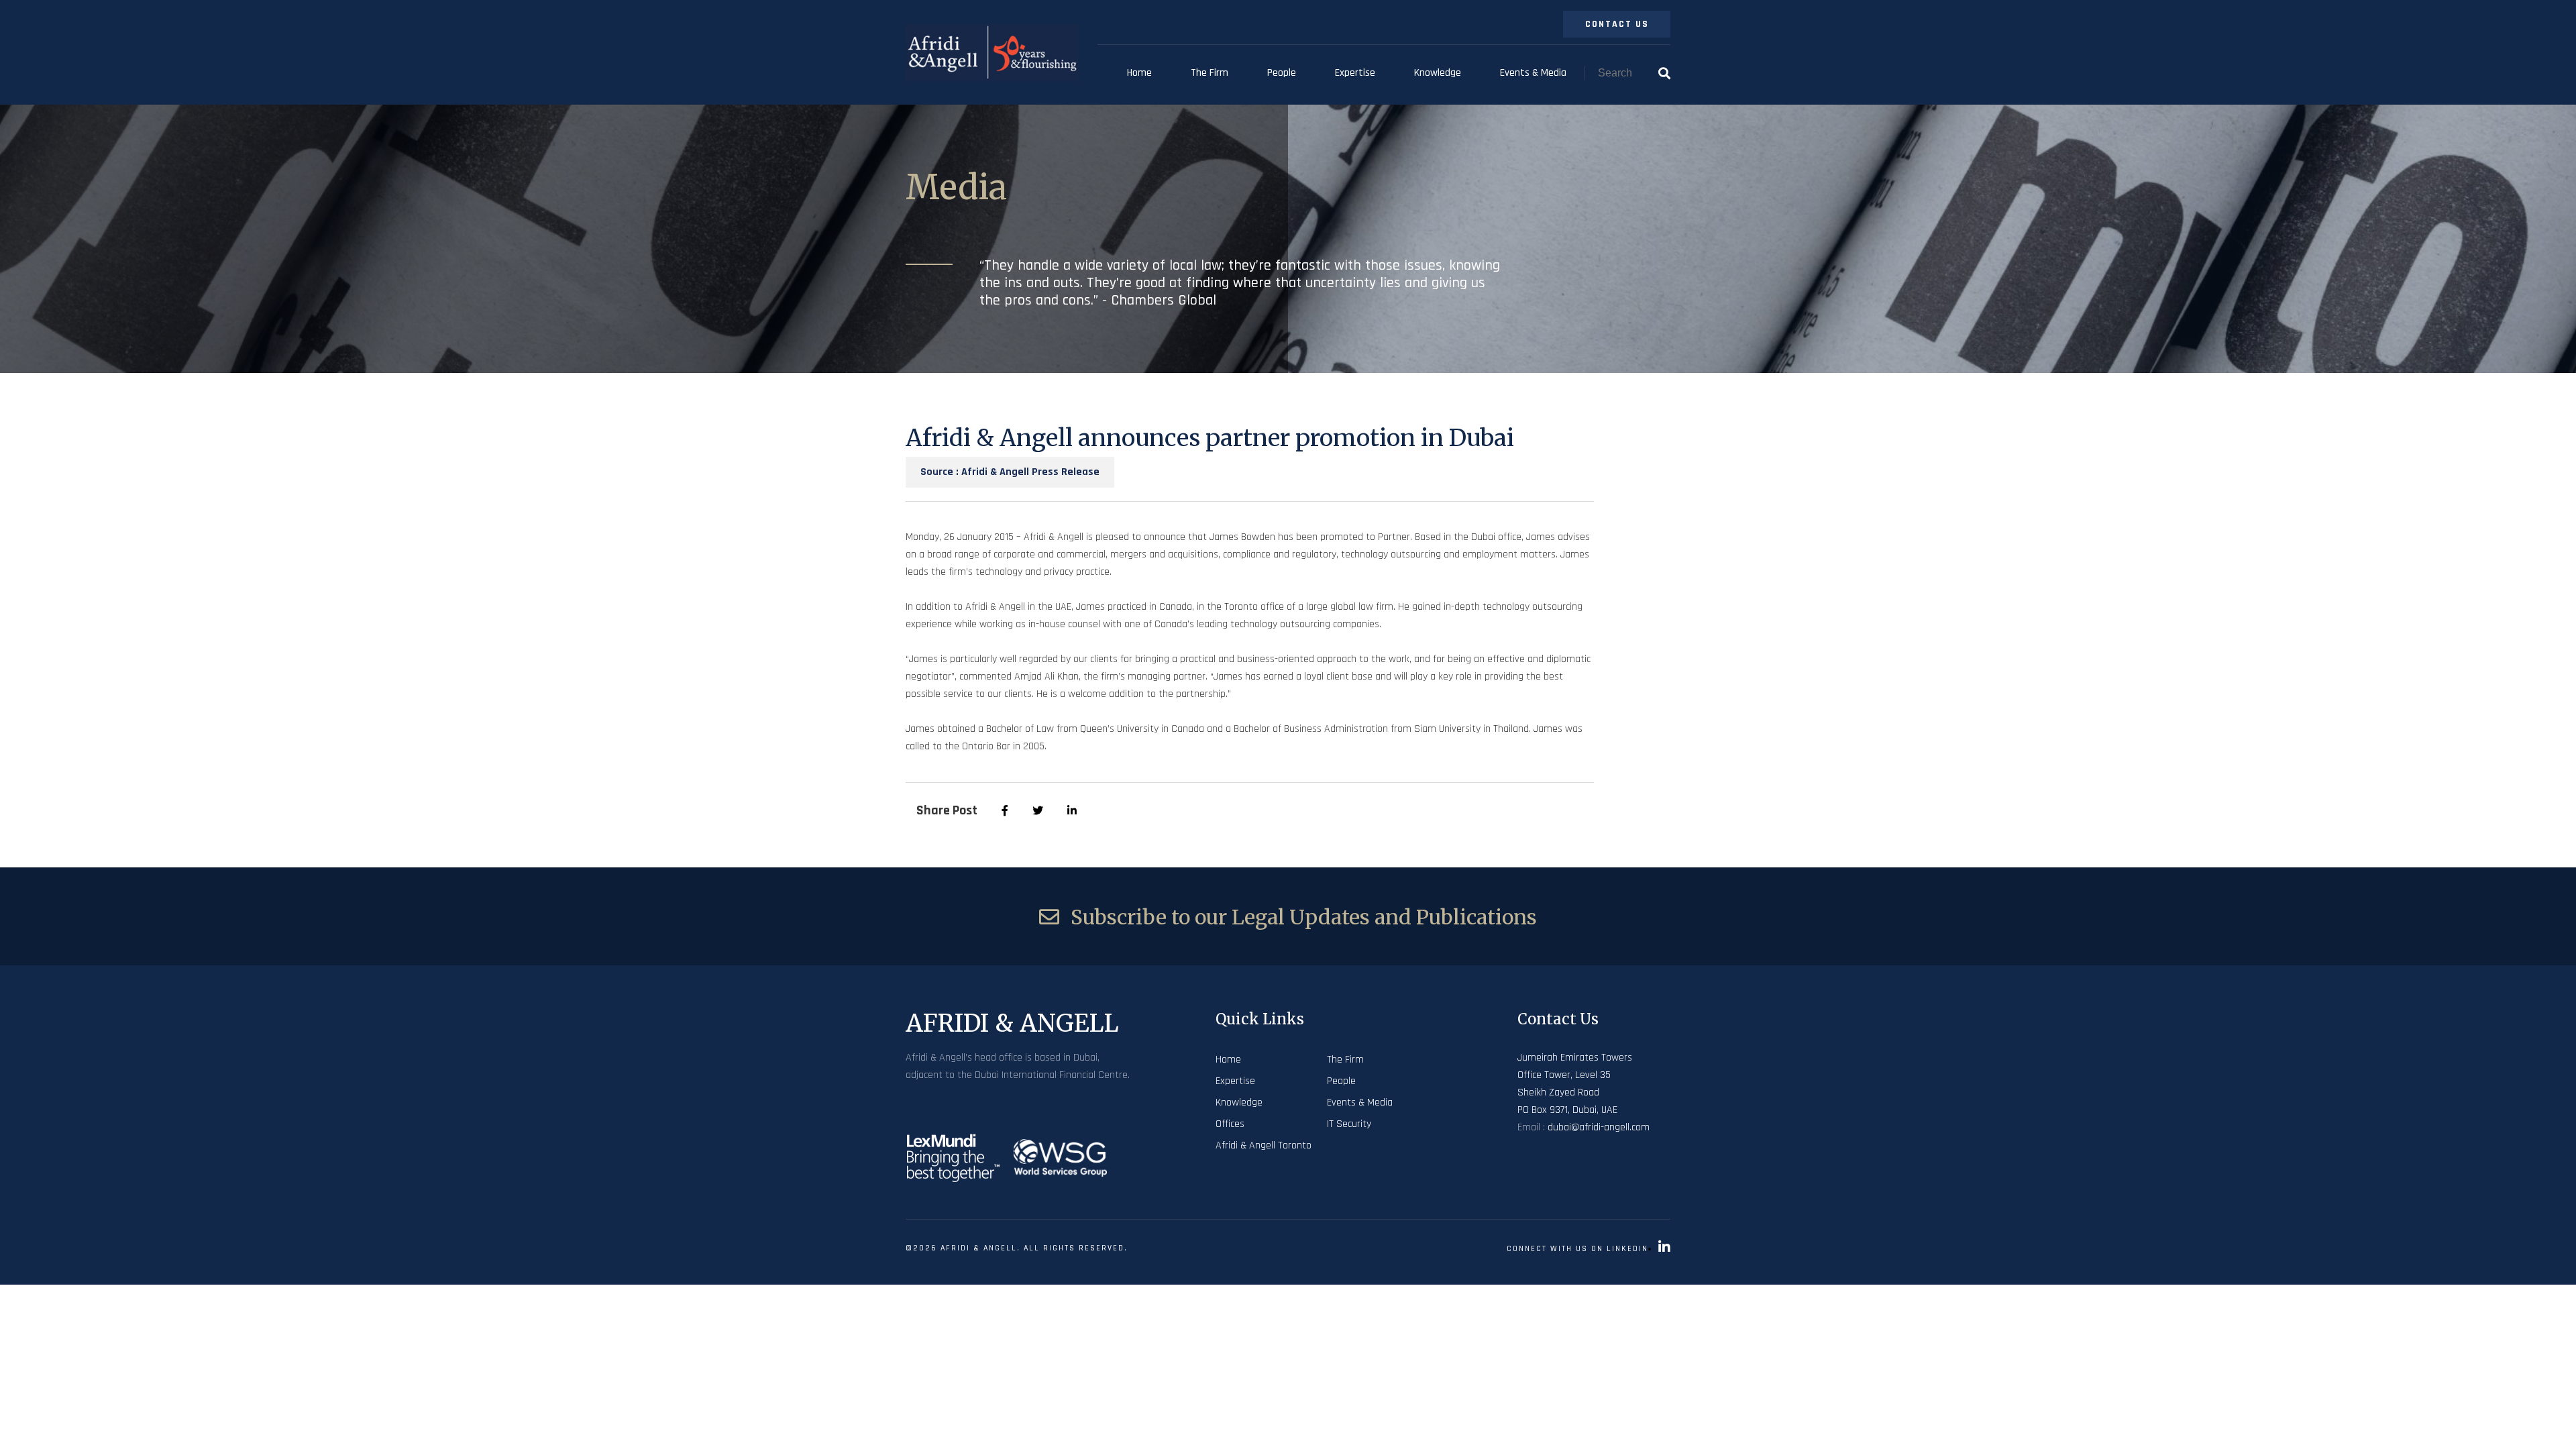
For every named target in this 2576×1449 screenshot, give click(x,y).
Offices (1230, 1124)
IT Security (1349, 1124)
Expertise (1355, 73)
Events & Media (1533, 73)
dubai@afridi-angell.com (1599, 1127)
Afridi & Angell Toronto (1264, 1145)
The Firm (1210, 73)
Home (1139, 73)
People (1282, 73)
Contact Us (1617, 24)
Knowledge (1438, 73)
